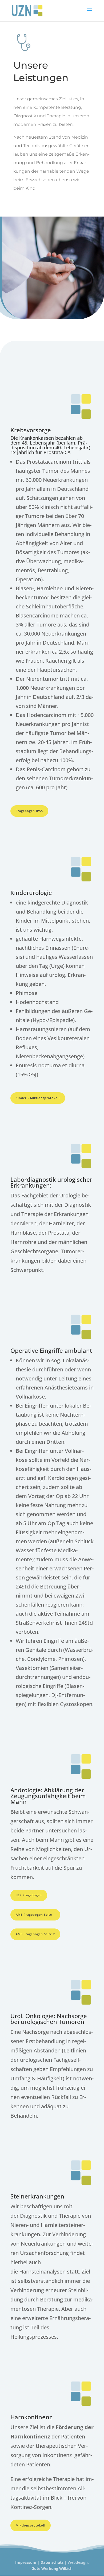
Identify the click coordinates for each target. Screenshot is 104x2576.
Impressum (26, 2562)
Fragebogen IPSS (29, 811)
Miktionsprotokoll (31, 2525)
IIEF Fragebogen (29, 1895)
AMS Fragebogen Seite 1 (35, 1915)
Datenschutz (52, 2562)
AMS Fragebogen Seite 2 (35, 1934)
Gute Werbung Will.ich (52, 2568)
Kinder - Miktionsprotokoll (38, 1098)
